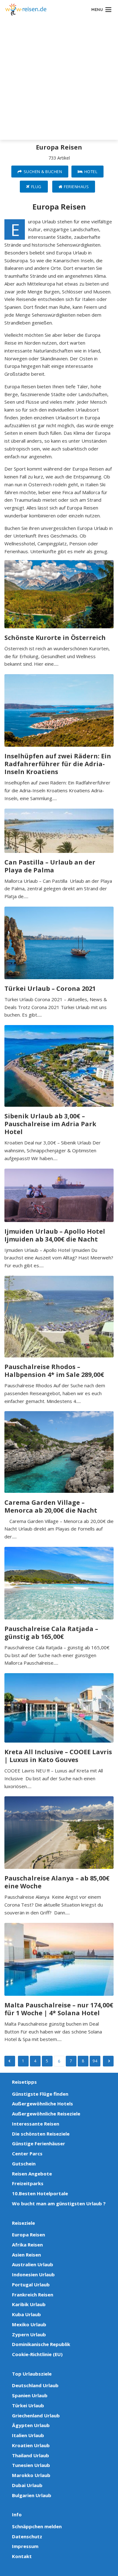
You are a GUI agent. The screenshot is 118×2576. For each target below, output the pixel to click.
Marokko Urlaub (31, 2475)
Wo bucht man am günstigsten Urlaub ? (59, 2203)
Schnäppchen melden (37, 2526)
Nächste (108, 2061)
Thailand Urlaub (31, 2455)
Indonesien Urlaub (33, 2274)
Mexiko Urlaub (29, 2324)
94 (95, 2061)
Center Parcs (27, 2153)
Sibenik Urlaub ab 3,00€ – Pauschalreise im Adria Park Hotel (50, 1124)
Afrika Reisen (27, 2245)
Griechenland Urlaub (36, 2415)
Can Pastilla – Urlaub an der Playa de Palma (50, 866)
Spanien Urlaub (30, 2395)
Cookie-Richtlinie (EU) (37, 2354)
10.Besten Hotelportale (40, 2193)
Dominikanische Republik (41, 2344)
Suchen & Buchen (43, 172)
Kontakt (22, 2556)
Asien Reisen (26, 2255)
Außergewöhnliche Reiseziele (46, 2114)
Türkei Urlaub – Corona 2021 (50, 988)
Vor (10, 2061)
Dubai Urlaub (27, 2485)
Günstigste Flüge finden (40, 2094)
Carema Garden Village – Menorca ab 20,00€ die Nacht (51, 1506)
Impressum (25, 2546)
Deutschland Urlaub (35, 2385)
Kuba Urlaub (26, 2314)
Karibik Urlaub (29, 2304)
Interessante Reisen (36, 2124)
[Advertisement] (59, 81)
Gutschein (24, 2164)
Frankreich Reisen (33, 2295)
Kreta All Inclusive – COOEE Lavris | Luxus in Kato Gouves (58, 1756)
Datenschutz (27, 2536)
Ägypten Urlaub (31, 2425)
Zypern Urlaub (29, 2334)
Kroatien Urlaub (31, 2445)
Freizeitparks (28, 2183)
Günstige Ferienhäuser (39, 2143)
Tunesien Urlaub (31, 2465)
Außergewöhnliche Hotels (42, 2104)
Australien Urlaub (33, 2264)
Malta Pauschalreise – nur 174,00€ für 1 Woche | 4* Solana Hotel (59, 2009)
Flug (36, 187)
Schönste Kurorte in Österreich (55, 638)
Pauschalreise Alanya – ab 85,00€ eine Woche (57, 1882)
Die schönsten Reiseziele (41, 2134)
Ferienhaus (76, 187)
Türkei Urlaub (28, 2405)
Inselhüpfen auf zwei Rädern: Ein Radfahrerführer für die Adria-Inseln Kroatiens (58, 764)
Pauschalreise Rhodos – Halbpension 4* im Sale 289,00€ (54, 1371)
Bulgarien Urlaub (32, 2495)
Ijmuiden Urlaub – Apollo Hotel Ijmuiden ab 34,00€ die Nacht (55, 1235)
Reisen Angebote (32, 2174)
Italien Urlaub (28, 2435)
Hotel (91, 172)
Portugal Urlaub (31, 2284)
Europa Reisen (28, 2235)
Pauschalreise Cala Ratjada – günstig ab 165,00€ (51, 1633)
